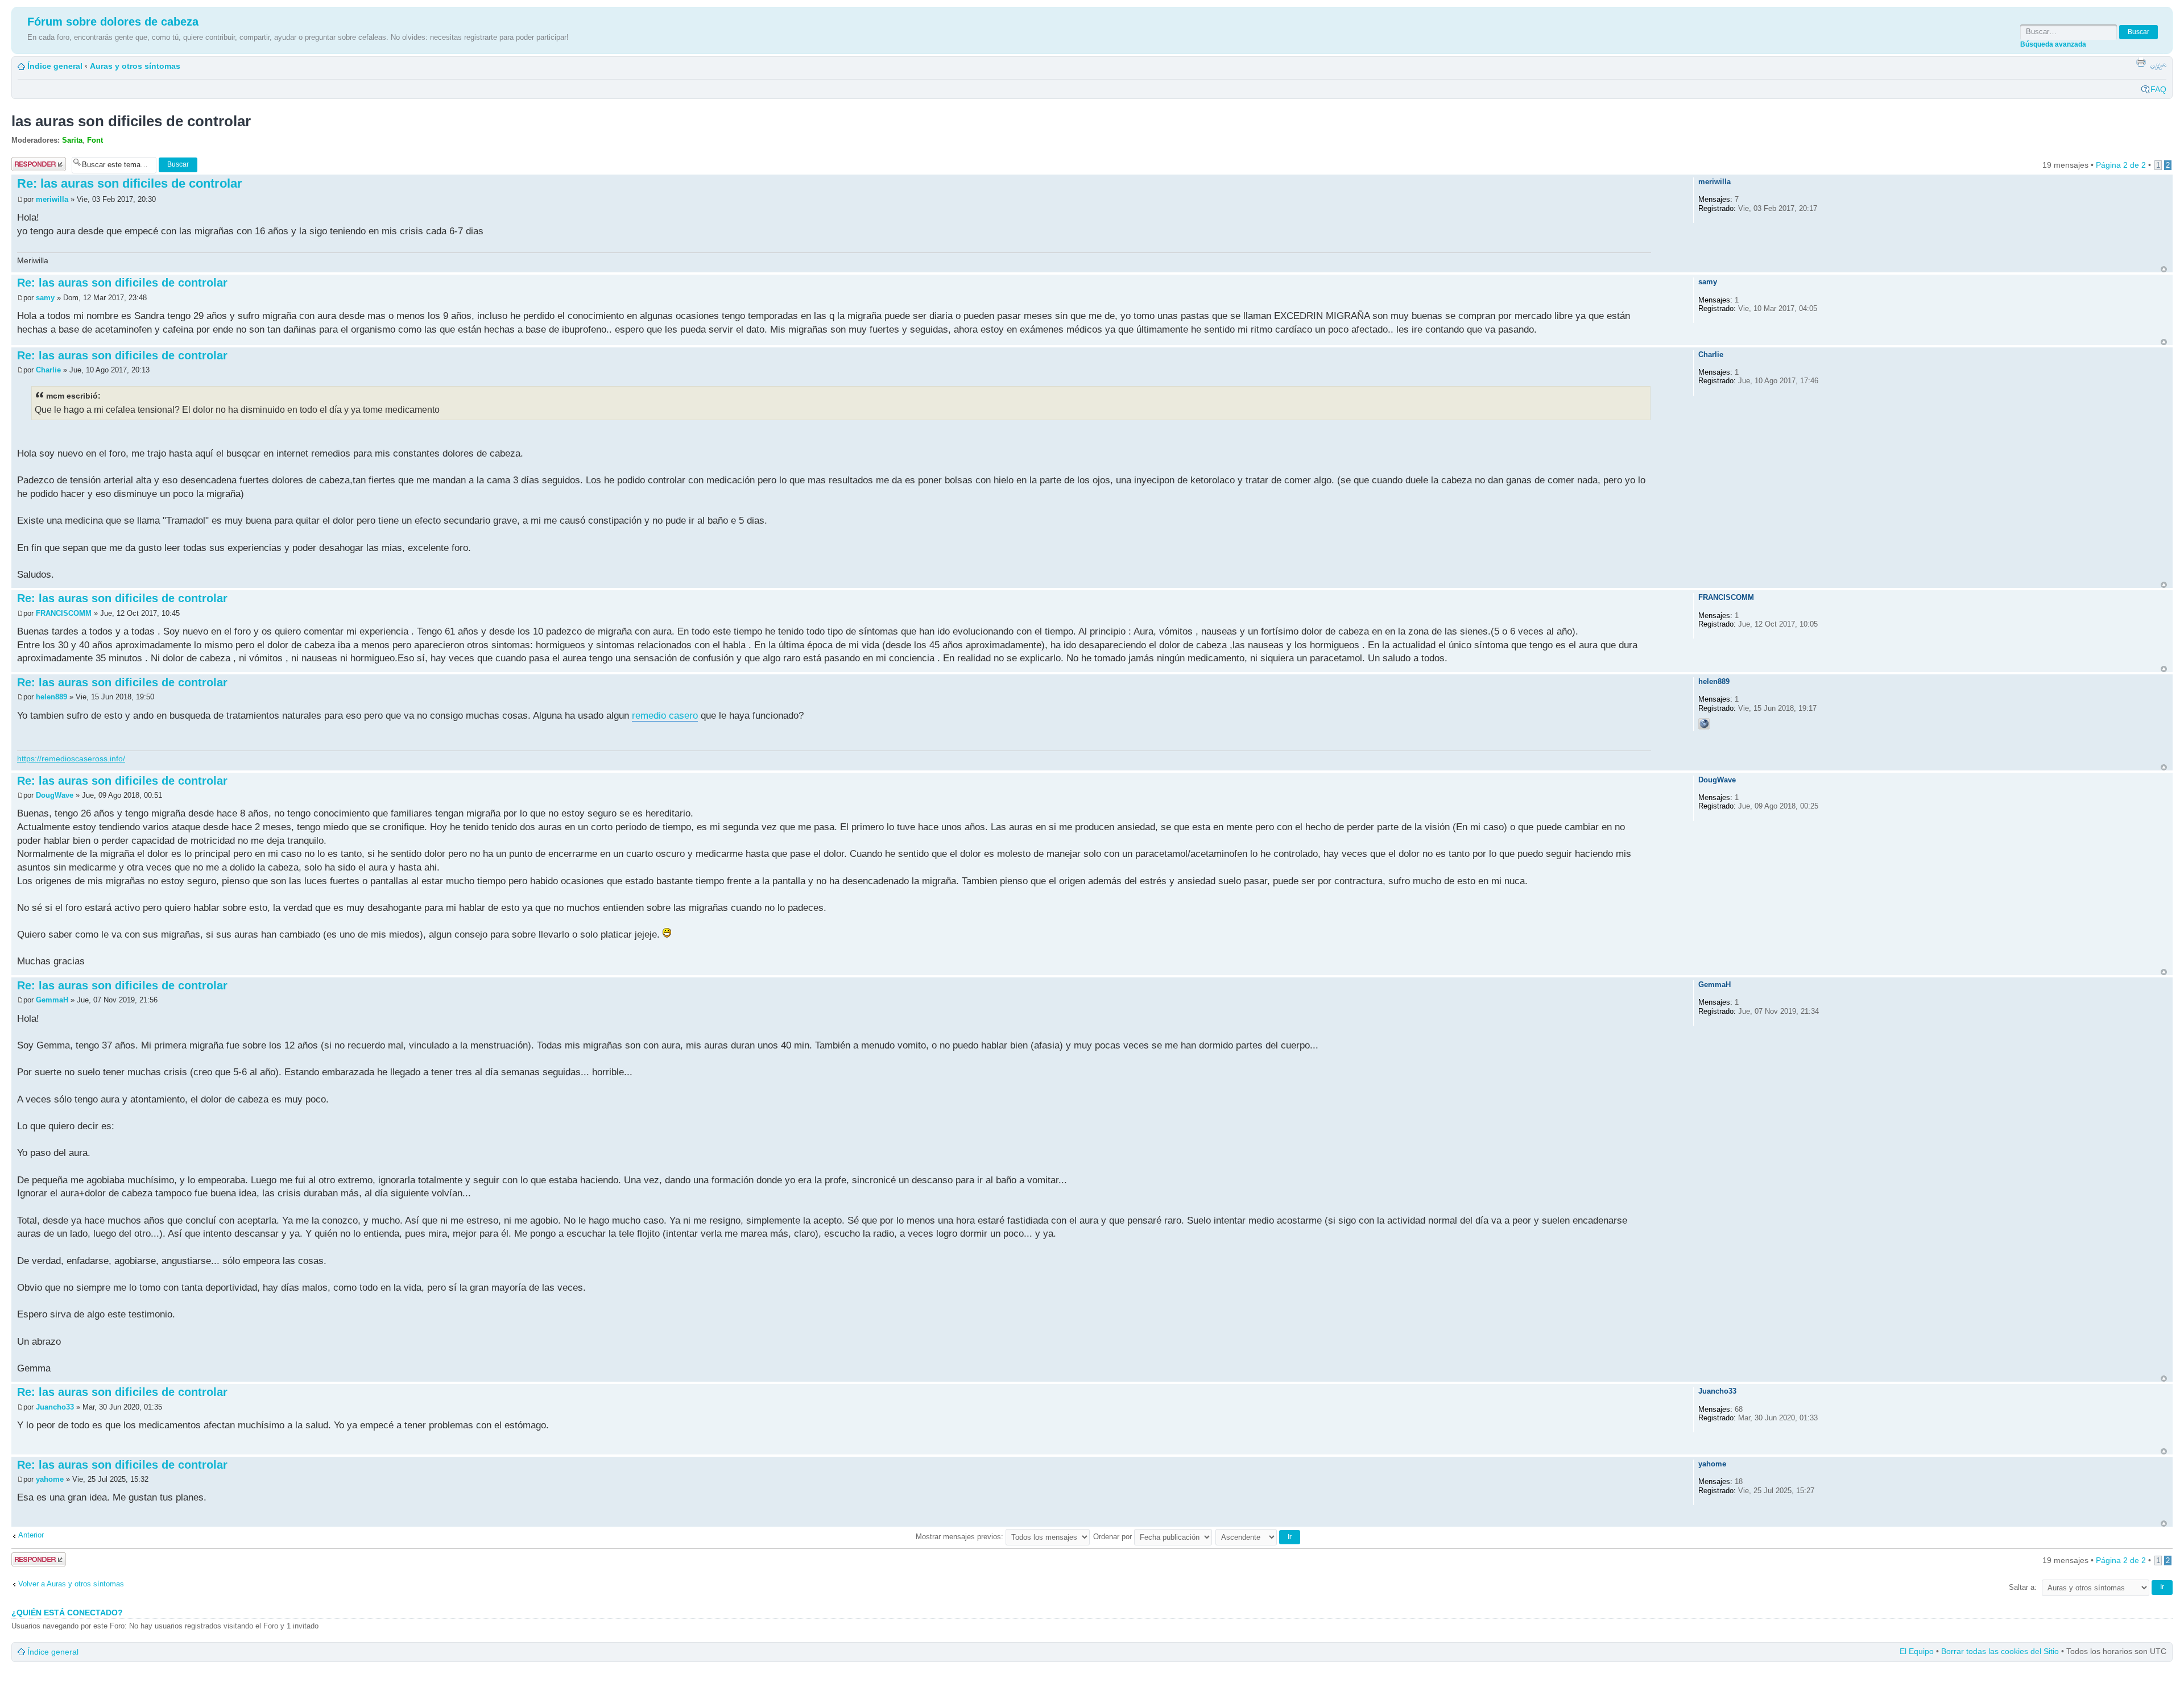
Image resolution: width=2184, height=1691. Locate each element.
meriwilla (52, 199)
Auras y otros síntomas (135, 66)
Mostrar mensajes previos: (961, 1537)
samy (45, 298)
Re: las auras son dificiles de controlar (130, 183)
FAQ (2158, 89)
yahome (50, 1479)
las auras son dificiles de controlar (131, 121)
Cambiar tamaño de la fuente (2158, 67)
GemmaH (52, 1000)
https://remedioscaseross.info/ (71, 759)
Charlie (49, 370)
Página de (2121, 165)
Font (95, 140)
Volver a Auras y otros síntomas (71, 1584)
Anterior (31, 1535)
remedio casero (665, 716)
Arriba (2164, 269)
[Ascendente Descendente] (1258, 1537)
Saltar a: (2023, 1587)
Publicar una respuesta (34, 164)
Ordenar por (1114, 1537)
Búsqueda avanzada (2053, 44)
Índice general (55, 66)
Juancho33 (55, 1407)
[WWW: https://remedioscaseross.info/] (1704, 724)
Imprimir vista (2141, 62)
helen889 (51, 697)
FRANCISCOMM (64, 613)
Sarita (72, 140)
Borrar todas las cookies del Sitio (2000, 1651)
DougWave (55, 795)
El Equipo (1917, 1651)
